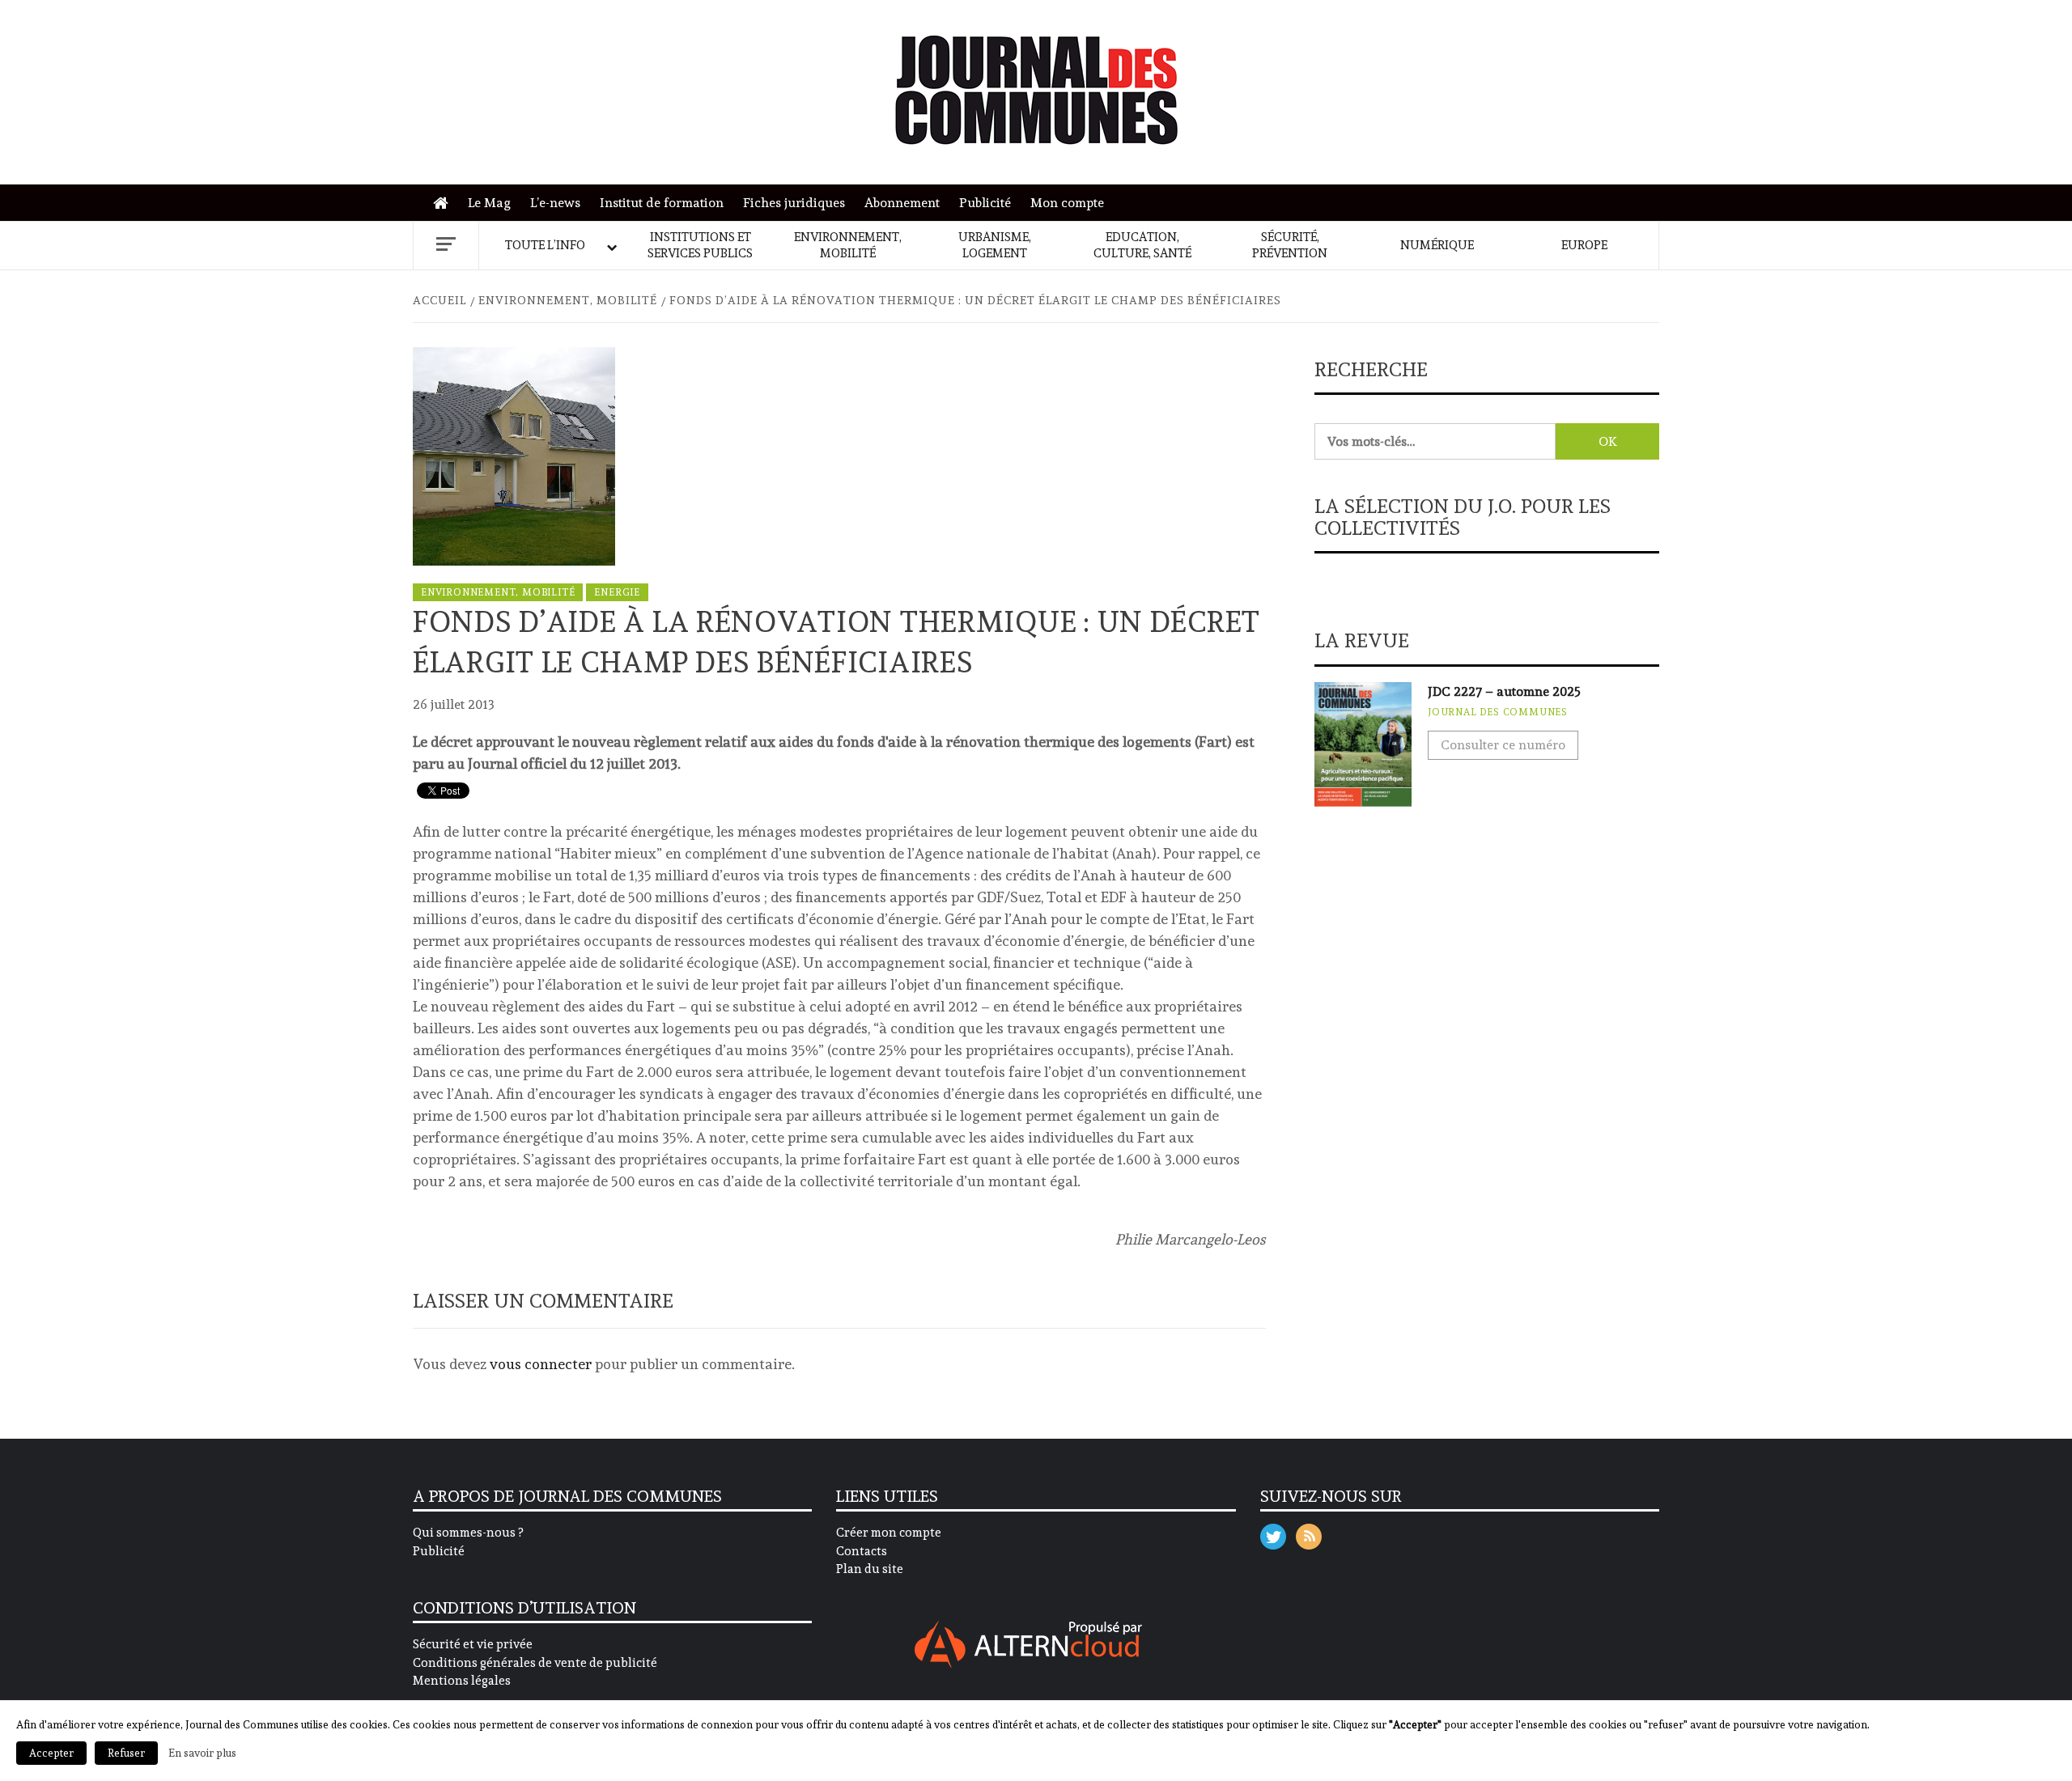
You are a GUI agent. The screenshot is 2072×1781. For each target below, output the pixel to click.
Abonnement (902, 203)
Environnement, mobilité (848, 245)
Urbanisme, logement (995, 245)
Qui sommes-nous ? (468, 1533)
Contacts (862, 1551)
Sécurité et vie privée (473, 1644)
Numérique (1437, 245)
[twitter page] (1273, 1533)
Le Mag (489, 203)
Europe (1584, 245)
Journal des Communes (1498, 712)
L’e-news (555, 203)
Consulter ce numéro (1503, 745)
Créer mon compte (889, 1533)
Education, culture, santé (1142, 245)
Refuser (126, 1753)
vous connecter (541, 1364)
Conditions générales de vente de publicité (535, 1663)
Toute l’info (545, 245)
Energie (617, 592)
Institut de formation (662, 203)
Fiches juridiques (794, 203)
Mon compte (1067, 203)
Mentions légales (462, 1681)
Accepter (51, 1753)
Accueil (445, 204)
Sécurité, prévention (1290, 245)
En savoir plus (202, 1753)
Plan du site (870, 1569)
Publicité (985, 203)
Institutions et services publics (700, 245)
